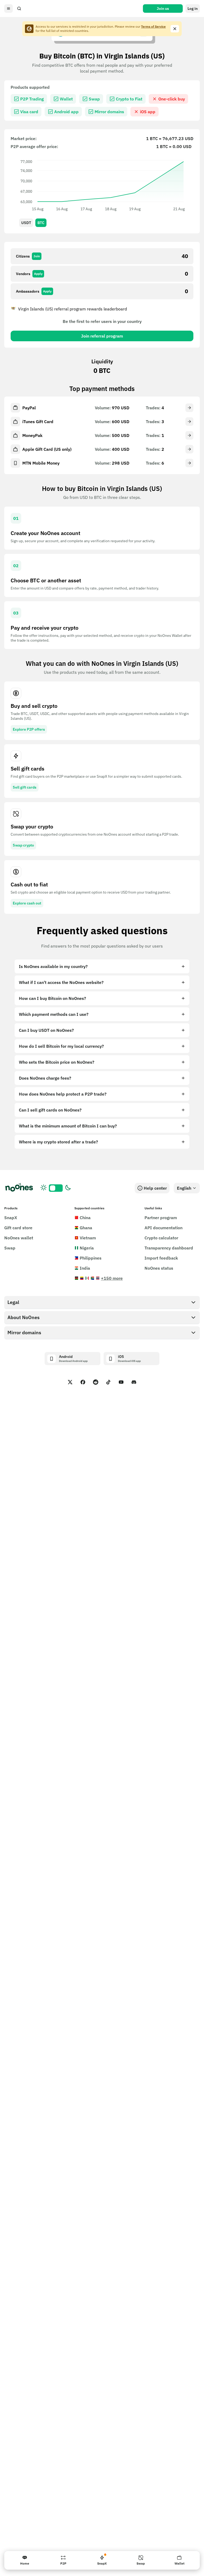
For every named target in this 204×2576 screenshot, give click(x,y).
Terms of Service (153, 26)
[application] (102, 185)
